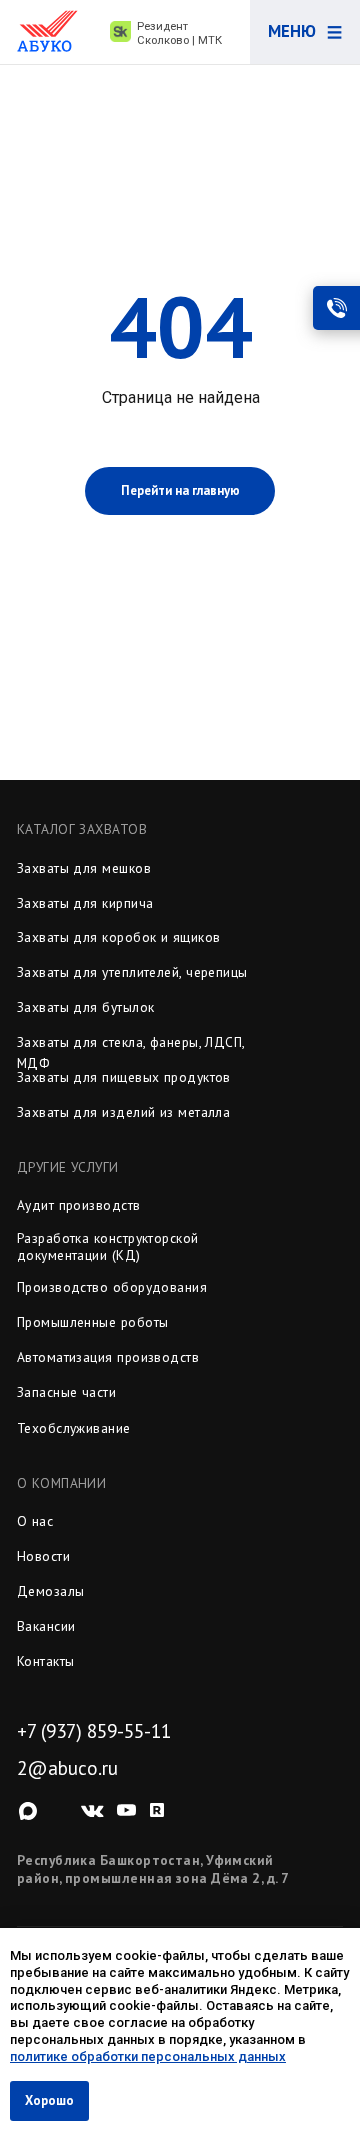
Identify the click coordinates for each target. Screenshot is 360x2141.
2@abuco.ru (67, 1768)
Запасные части (66, 1392)
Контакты (46, 1661)
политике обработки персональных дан (135, 2056)
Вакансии (46, 1626)
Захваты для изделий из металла (124, 1112)
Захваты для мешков (84, 868)
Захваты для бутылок (86, 1007)
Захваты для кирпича (85, 903)
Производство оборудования (112, 1287)
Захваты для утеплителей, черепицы (132, 972)
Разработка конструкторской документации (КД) (108, 1246)
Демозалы (51, 1591)
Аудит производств (79, 1205)
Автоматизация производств (108, 1357)
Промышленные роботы (93, 1322)
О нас (35, 1521)
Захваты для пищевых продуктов (124, 1077)
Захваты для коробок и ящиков (119, 937)
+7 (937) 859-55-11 (94, 1731)
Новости (43, 1556)
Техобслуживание (74, 1428)
